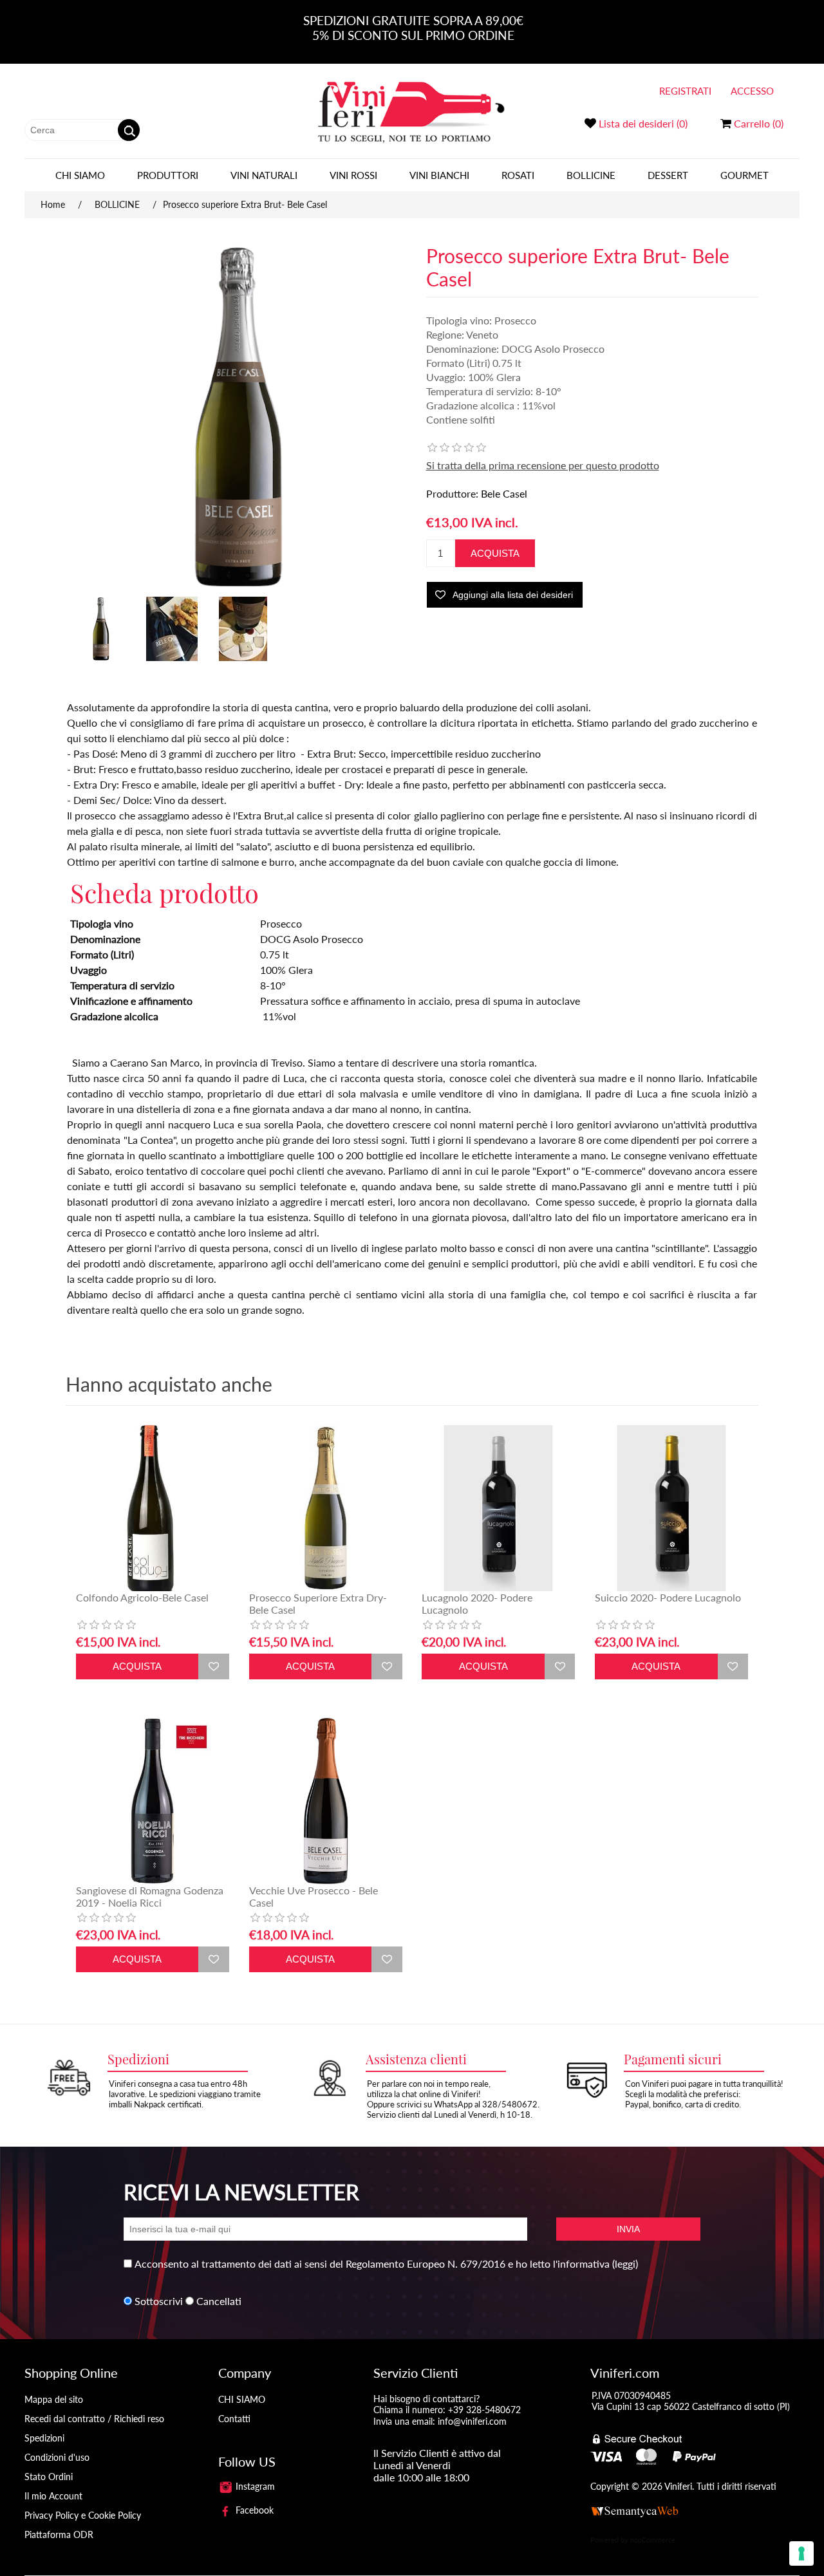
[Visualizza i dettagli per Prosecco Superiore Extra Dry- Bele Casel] (326, 1508)
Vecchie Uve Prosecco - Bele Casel (314, 1896)
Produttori (168, 175)
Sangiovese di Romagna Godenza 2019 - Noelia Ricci (150, 1896)
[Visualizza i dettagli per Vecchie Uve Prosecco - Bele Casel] (326, 1801)
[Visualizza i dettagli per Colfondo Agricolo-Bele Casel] (153, 1508)
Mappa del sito (54, 2399)
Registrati (685, 91)
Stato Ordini (49, 2477)
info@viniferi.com (472, 2421)
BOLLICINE (591, 175)
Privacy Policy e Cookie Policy (83, 2515)
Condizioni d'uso (57, 2457)
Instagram (254, 2486)
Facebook (253, 2510)
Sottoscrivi (159, 2301)
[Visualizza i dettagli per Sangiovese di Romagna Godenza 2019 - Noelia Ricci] (153, 1801)
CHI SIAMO (80, 175)
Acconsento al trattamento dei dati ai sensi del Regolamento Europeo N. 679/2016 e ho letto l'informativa (372, 2263)
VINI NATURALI (264, 175)
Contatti (234, 2419)
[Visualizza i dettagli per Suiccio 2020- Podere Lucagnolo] (671, 1508)
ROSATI (518, 175)
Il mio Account (53, 2496)
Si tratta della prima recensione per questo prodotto (543, 465)
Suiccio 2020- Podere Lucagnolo (668, 1597)
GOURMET (744, 175)
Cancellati (219, 2301)
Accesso (752, 91)
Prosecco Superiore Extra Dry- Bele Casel (318, 1603)
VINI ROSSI (353, 175)
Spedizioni (44, 2438)
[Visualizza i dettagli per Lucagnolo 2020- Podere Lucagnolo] (498, 1508)
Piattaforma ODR (59, 2534)
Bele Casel (504, 493)
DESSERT (668, 175)
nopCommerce (653, 2540)
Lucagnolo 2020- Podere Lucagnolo (477, 1603)
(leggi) (625, 2263)
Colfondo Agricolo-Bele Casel (142, 1597)
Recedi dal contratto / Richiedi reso (94, 2419)
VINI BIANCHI (439, 175)
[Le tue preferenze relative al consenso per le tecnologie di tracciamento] (801, 2553)
